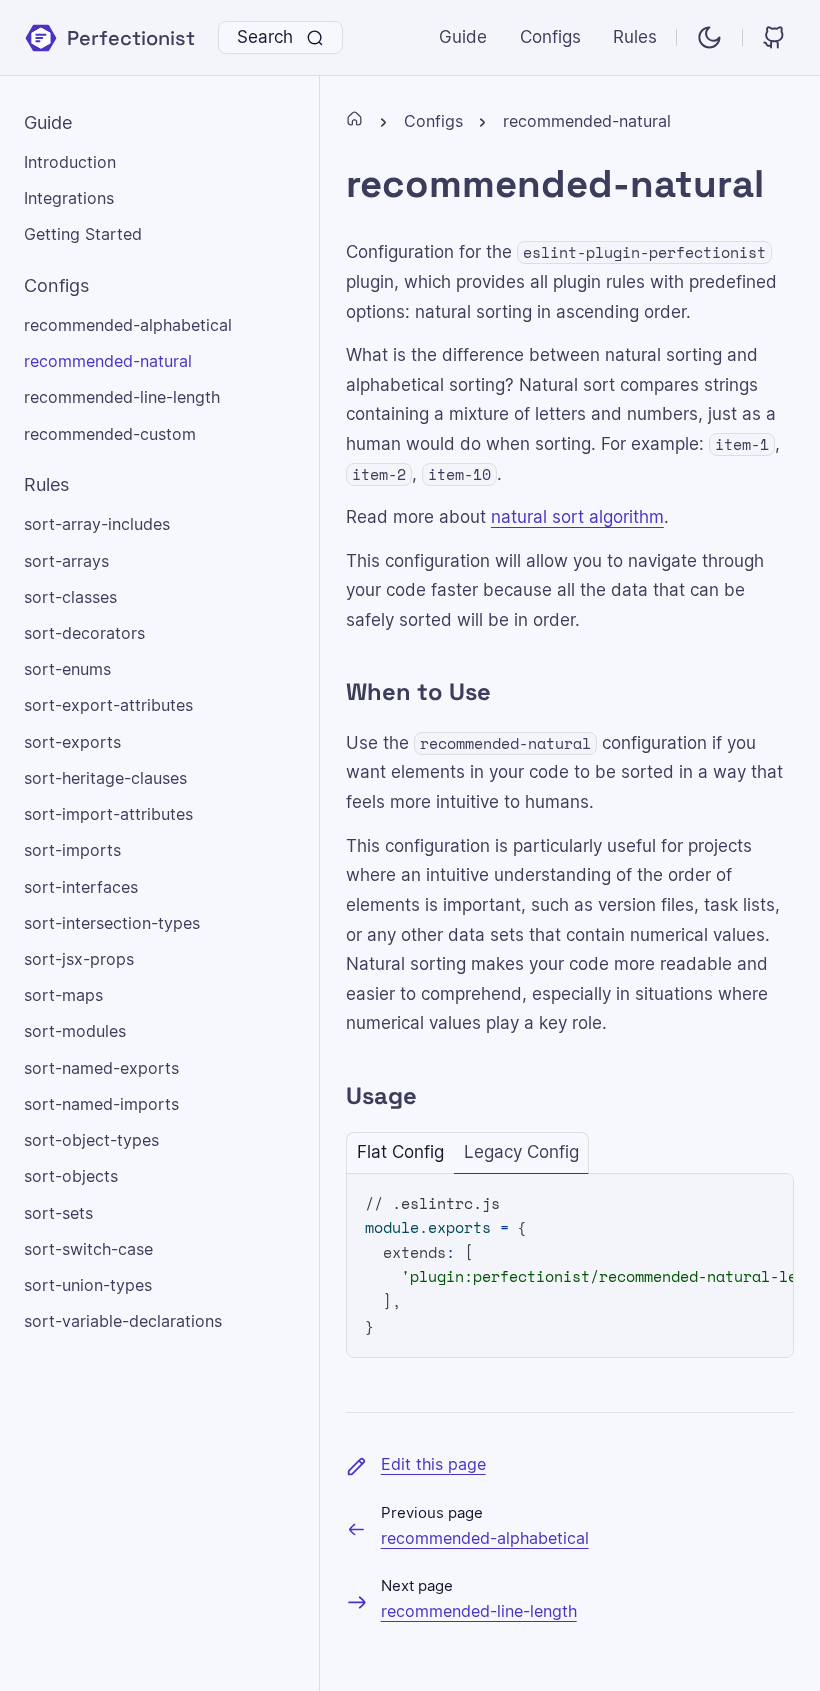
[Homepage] (354, 122)
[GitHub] (775, 37)
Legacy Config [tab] (521, 1152)
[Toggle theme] (709, 37)
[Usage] (330, 1096)
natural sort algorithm (577, 517)
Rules (635, 37)
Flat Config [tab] (400, 1152)
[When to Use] (330, 693)
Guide (463, 37)
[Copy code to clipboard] (755, 1204)
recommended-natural (587, 122)
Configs (550, 37)
